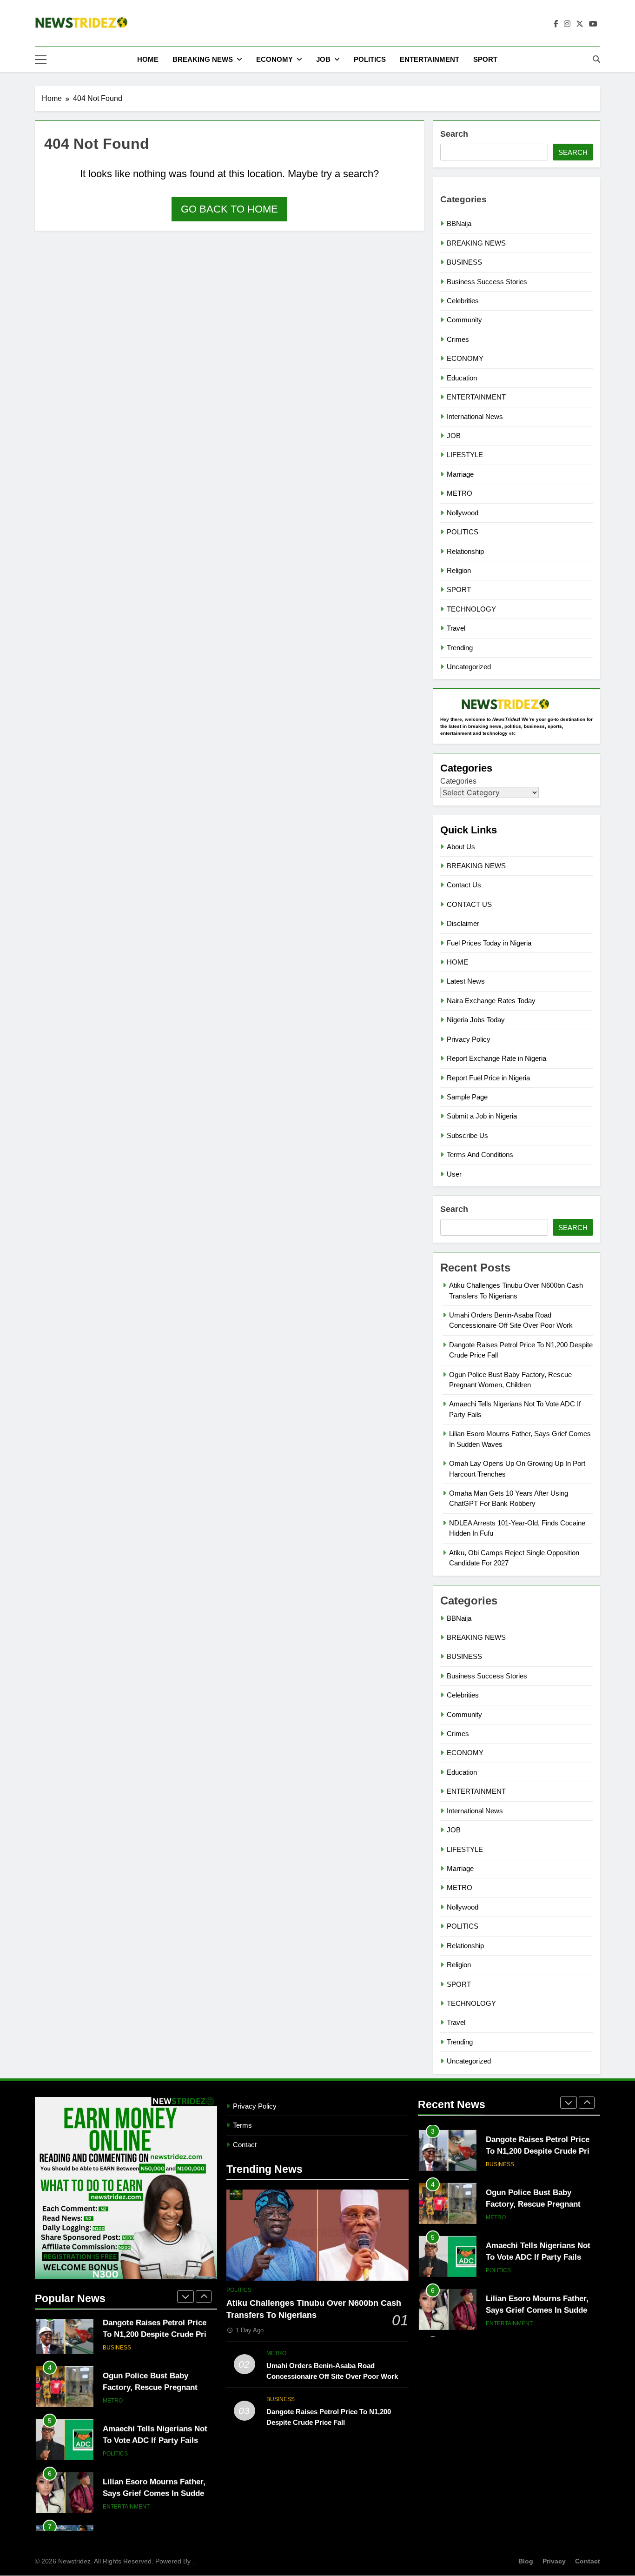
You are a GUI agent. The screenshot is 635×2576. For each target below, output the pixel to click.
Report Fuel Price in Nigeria (488, 1078)
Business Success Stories (487, 282)
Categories (458, 781)
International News (475, 416)
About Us (461, 847)
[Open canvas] (41, 60)
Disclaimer (463, 923)
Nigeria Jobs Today (476, 1020)
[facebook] (556, 24)
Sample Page (467, 1097)
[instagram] (567, 24)
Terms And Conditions (480, 1155)
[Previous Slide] (185, 2296)
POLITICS (370, 59)
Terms (242, 2125)
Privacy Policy (469, 1039)
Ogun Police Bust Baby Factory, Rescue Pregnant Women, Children (150, 2346)
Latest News (466, 981)
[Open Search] (596, 59)
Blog (526, 2561)
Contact (245, 2145)
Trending (460, 648)
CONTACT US (469, 904)
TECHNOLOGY (471, 609)
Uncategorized (469, 667)
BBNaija (459, 223)
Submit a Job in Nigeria (482, 1116)
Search (454, 134)
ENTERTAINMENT (430, 59)
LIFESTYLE (465, 455)
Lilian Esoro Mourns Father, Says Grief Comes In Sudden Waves (156, 2452)
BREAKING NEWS (203, 59)
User (454, 1174)
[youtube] (593, 24)
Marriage (460, 474)
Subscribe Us (467, 1135)
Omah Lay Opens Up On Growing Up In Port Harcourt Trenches (156, 2505)
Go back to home (229, 209)
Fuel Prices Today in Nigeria (489, 943)
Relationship (465, 551)
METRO (460, 493)
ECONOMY (275, 59)
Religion (459, 570)
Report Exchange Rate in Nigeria (496, 1058)
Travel (456, 628)
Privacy (554, 2561)
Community (464, 320)
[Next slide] (204, 2296)
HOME (148, 59)
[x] (580, 24)
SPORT (485, 59)
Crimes (458, 339)
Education (462, 378)
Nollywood (463, 513)
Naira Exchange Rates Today (491, 1001)
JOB (323, 59)
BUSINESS (464, 262)
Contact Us (464, 885)
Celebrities (463, 301)
